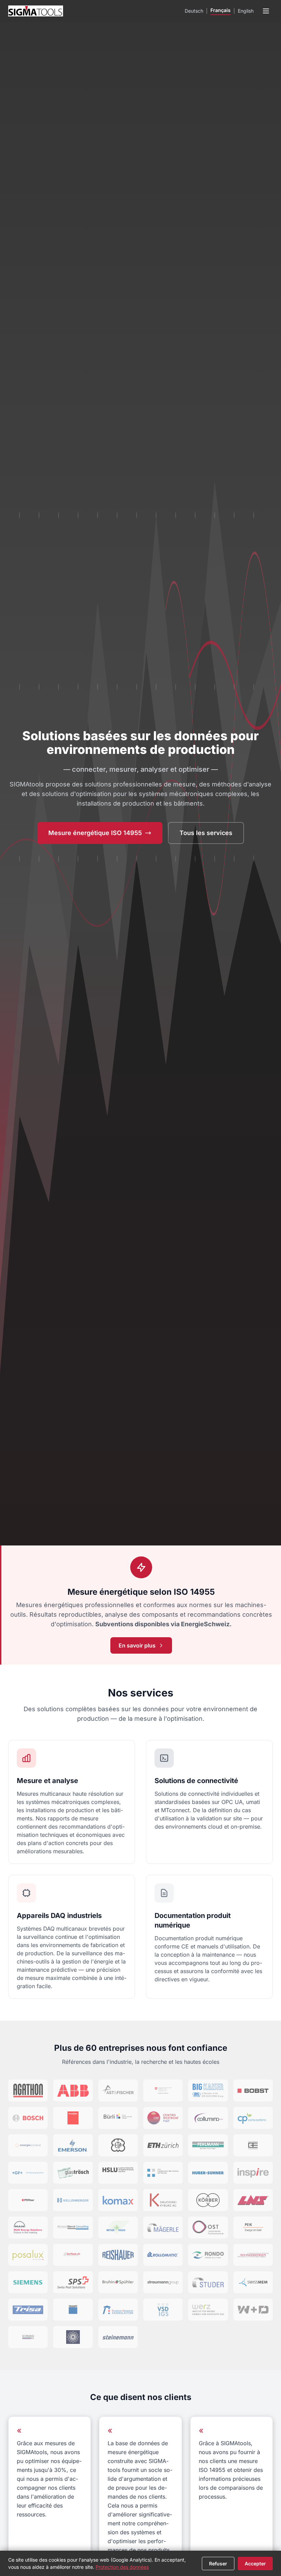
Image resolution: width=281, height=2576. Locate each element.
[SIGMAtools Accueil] (36, 11)
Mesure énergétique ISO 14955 (95, 833)
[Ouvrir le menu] (266, 11)
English (246, 11)
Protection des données (122, 2567)
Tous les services (206, 833)
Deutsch (194, 11)
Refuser (218, 2564)
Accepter (255, 2564)
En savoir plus (137, 1645)
